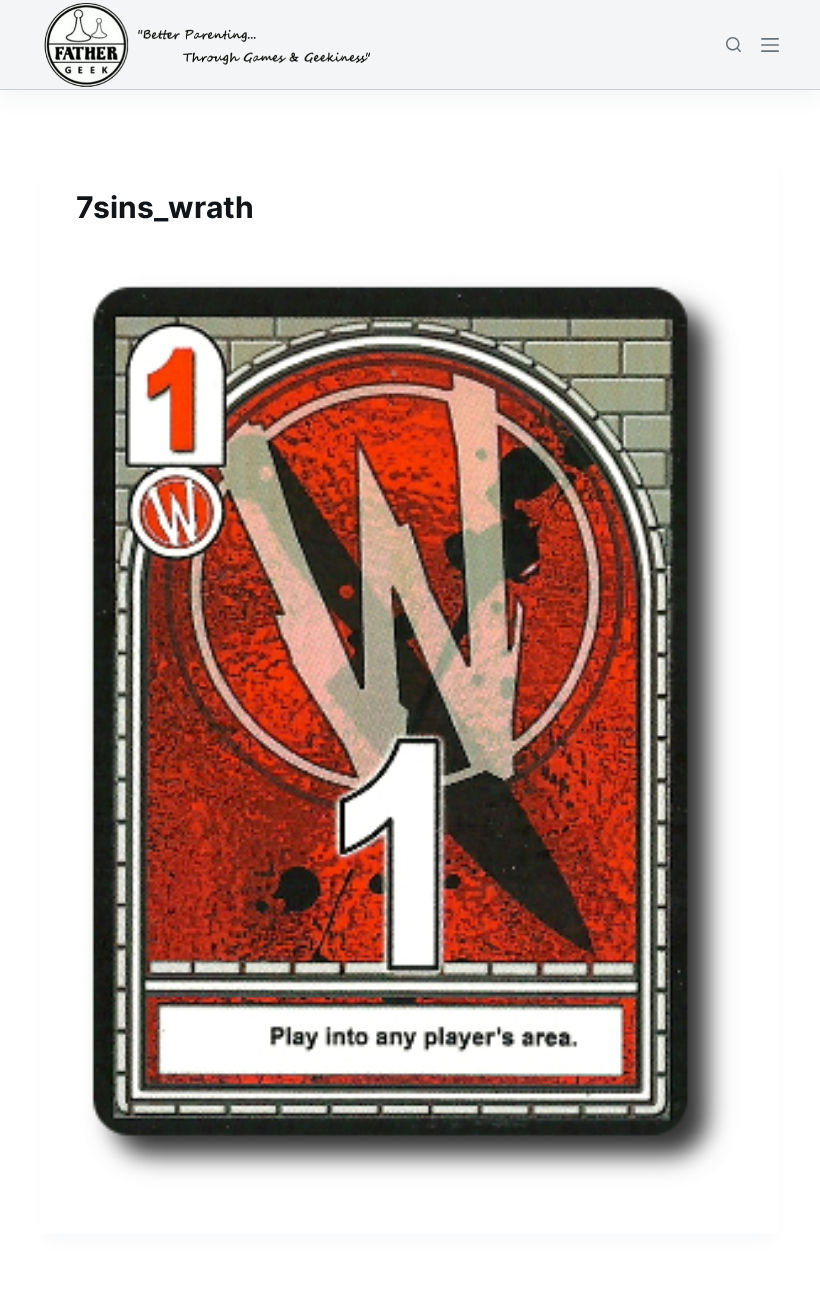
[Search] (733, 44)
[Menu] (770, 45)
